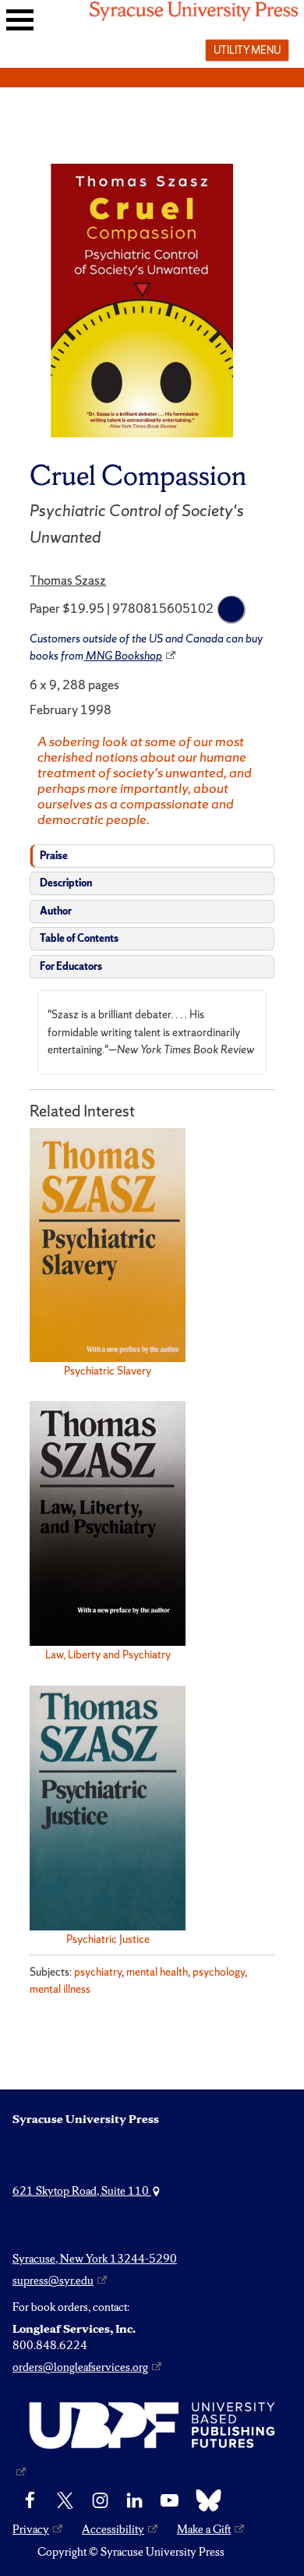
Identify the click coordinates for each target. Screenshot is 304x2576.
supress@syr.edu (53, 2281)
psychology (219, 1972)
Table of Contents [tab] (79, 938)
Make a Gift (204, 2529)
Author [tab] (56, 911)
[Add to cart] (232, 610)
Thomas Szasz (68, 580)
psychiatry (98, 1972)
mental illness (60, 1989)
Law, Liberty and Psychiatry (108, 1654)
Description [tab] (66, 883)
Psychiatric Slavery (108, 1371)
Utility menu (247, 50)
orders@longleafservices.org (80, 2367)
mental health (157, 1972)
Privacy (31, 2529)
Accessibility (113, 2529)
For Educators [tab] (71, 966)
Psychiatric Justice (108, 1939)
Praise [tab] (54, 856)
